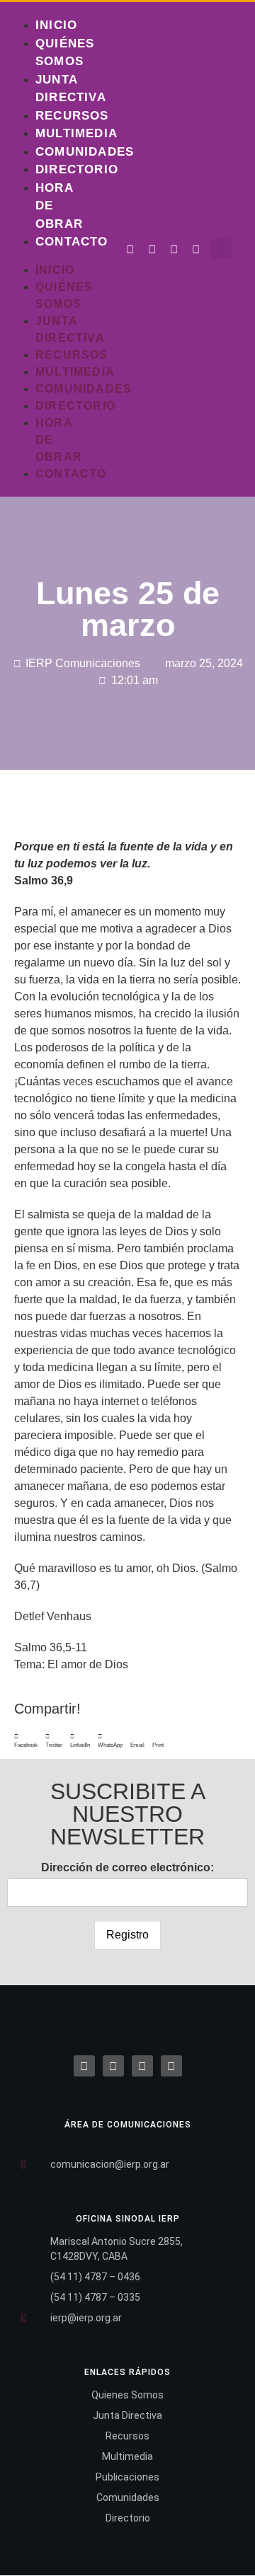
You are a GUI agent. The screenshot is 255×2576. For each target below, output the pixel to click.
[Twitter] (152, 250)
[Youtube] (196, 250)
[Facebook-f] (130, 250)
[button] (221, 249)
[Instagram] (174, 250)
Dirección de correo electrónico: (127, 1867)
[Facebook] (84, 2066)
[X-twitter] (113, 2066)
